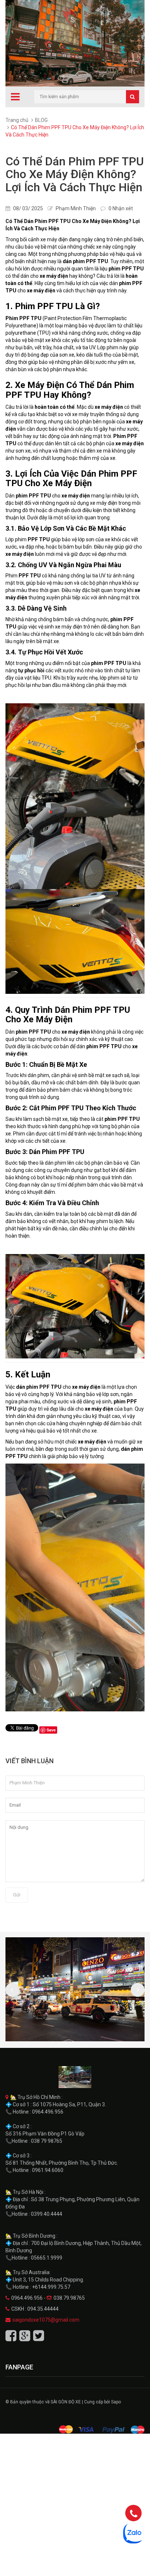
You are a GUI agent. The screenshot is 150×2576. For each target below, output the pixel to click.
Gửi (17, 1895)
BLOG (41, 120)
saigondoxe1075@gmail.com (46, 2320)
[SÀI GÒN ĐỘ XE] (75, 2077)
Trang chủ (17, 120)
